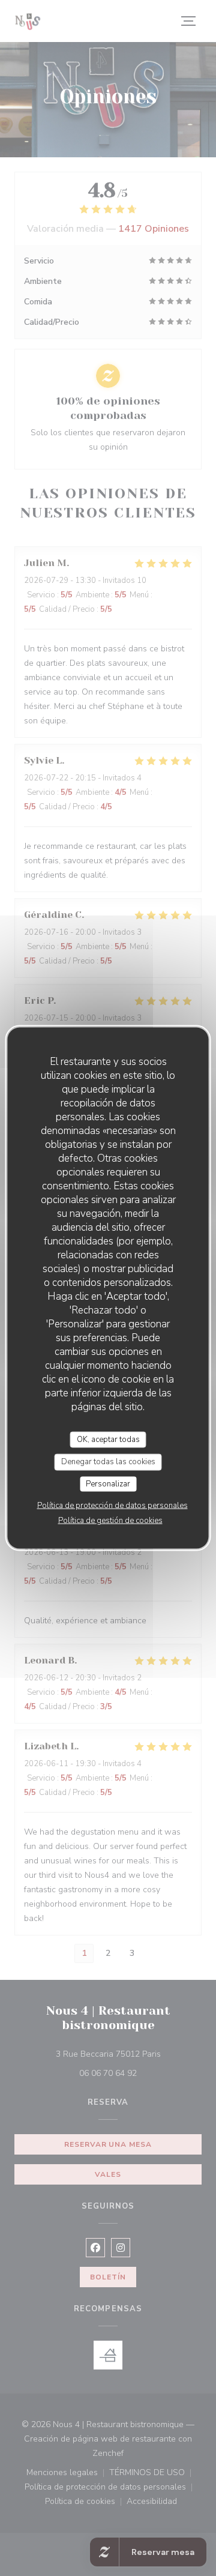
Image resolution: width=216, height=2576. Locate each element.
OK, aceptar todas (108, 1439)
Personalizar (108, 1483)
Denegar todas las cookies (108, 1462)
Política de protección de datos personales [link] (112, 1506)
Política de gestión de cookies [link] (110, 1521)
